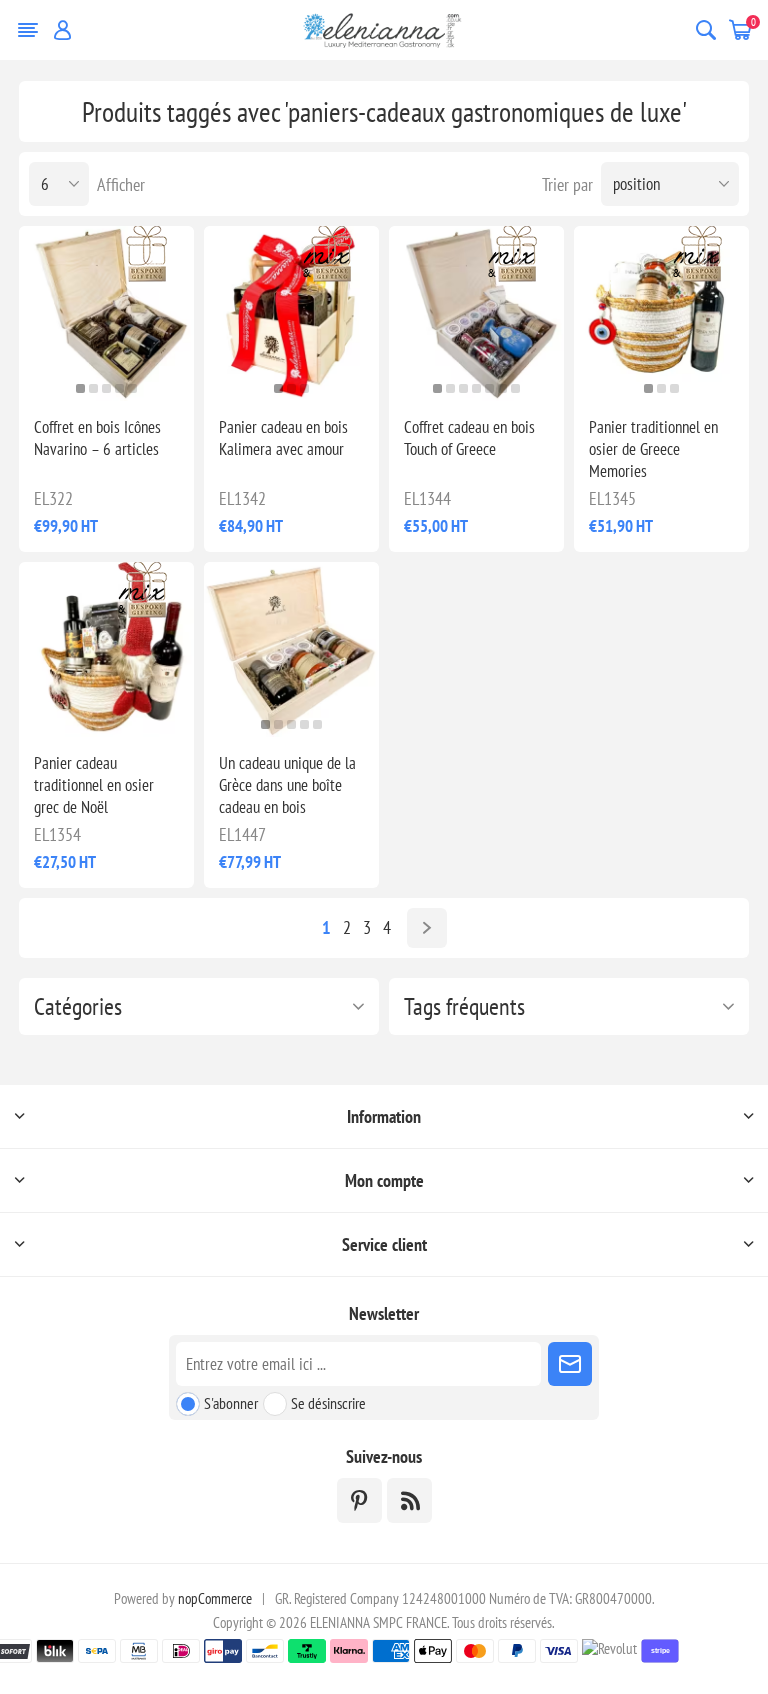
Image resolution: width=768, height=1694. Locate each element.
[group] (291, 649)
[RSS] (409, 1500)
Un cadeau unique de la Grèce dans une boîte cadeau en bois (287, 785)
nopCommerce (215, 1598)
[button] (80, 388)
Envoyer (570, 1364)
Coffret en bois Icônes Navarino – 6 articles (97, 438)
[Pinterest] (359, 1500)
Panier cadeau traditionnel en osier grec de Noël (94, 785)
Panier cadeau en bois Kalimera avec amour (283, 438)
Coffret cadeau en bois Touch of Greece (469, 438)
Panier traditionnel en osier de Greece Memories (653, 449)
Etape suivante (427, 928)
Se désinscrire (328, 1403)
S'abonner (231, 1403)
